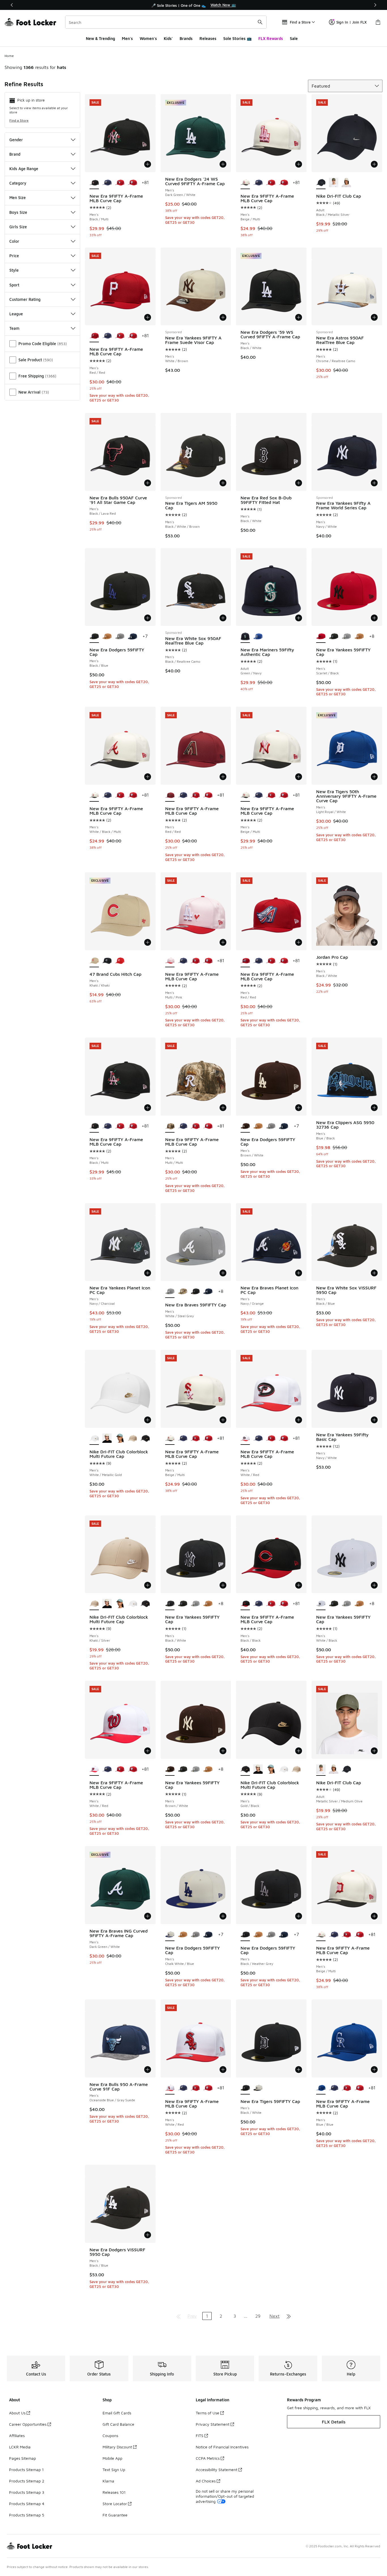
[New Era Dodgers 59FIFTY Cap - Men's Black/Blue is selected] (94, 637)
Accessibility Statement (217, 2470)
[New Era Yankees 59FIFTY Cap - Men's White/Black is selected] (321, 1604)
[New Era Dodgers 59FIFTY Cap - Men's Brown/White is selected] (245, 1126)
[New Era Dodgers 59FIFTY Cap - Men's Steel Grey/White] (120, 637)
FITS (200, 2435)
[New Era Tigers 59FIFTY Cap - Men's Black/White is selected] (245, 2088)
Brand (15, 154)
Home (9, 56)
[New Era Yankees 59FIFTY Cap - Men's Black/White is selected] (170, 1604)
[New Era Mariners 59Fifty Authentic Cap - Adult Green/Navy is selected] (245, 637)
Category (18, 183)
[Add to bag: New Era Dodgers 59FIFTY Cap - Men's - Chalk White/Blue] (223, 1916)
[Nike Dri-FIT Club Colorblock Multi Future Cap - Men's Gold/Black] (145, 1439)
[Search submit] (260, 22)
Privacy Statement (213, 2424)
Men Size (18, 198)
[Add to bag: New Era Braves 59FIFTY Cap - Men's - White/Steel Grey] (223, 1273)
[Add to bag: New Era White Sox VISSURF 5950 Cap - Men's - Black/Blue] (374, 1273)
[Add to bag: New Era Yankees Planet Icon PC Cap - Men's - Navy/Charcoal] (148, 1273)
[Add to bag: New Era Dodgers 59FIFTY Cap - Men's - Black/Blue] (148, 618)
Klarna (108, 2481)
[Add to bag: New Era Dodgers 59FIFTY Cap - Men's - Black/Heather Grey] (299, 1916)
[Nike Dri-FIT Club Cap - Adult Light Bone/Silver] (346, 183)
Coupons (110, 2435)
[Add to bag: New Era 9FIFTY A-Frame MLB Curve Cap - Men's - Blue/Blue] (374, 2070)
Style (14, 270)
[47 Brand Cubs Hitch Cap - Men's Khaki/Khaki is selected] (94, 961)
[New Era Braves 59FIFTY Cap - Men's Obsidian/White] (208, 1292)
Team (14, 328)
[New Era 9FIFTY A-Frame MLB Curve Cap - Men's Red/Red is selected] (94, 336)
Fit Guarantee (115, 2515)
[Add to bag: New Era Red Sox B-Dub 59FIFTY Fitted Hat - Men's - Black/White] (299, 483)
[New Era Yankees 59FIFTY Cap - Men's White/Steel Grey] (346, 637)
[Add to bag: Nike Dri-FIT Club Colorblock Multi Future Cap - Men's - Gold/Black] (299, 1751)
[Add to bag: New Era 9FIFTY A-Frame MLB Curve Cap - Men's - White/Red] (299, 1420)
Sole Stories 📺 (237, 38)
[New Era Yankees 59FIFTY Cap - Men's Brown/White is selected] (170, 1770)
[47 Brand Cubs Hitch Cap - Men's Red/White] (120, 961)
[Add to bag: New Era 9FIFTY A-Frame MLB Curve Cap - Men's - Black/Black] (299, 1585)
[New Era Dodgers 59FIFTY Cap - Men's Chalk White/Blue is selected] (170, 1935)
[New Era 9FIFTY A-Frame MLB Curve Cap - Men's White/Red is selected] (245, 1439)
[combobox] (166, 22)
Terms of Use (208, 2413)
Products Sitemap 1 (26, 2470)
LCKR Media (20, 2447)
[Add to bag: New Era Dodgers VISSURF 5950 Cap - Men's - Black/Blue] (148, 2235)
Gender (16, 140)
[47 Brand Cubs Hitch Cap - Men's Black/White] (107, 961)
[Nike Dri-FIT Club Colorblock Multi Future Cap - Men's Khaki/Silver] (132, 1439)
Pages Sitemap (23, 2458)
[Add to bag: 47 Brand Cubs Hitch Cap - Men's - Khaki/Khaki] (148, 942)
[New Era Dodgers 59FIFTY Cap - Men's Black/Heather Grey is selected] (245, 1935)
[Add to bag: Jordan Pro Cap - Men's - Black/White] (374, 942)
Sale (294, 38)
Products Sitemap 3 (27, 2492)
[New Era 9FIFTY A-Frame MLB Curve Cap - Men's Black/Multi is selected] (94, 183)
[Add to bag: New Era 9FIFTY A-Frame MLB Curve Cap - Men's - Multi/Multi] (223, 1108)
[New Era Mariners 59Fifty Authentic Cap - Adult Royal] (258, 637)
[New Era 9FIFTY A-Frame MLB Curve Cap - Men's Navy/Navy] (107, 183)
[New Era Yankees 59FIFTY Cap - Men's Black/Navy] (334, 637)
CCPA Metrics (208, 2458)
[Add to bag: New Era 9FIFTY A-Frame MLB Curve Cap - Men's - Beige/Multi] (299, 164)
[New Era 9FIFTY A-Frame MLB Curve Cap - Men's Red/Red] (120, 183)
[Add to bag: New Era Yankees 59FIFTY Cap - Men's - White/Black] (374, 1585)
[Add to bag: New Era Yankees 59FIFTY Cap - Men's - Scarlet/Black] (374, 618)
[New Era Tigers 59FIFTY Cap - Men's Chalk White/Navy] (258, 2088)
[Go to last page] (289, 2316)
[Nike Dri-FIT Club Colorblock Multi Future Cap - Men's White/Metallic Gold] (132, 1604)
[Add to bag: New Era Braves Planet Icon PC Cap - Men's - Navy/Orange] (299, 1273)
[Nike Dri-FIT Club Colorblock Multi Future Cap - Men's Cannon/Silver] (120, 1439)
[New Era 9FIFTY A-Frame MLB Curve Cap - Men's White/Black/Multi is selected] (94, 795)
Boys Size (18, 212)
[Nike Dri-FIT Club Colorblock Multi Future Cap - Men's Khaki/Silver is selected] (94, 1604)
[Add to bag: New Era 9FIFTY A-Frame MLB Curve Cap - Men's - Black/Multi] (148, 164)
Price (14, 256)
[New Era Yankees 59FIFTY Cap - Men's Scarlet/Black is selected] (321, 637)
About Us (17, 2413)
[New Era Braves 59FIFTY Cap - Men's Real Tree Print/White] (183, 1292)
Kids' (168, 38)
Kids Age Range (24, 169)
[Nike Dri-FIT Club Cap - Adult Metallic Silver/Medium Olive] (334, 183)
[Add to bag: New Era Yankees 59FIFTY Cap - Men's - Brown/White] (223, 1751)
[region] (193, 5)
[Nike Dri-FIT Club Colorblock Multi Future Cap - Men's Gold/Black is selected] (245, 1770)
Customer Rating (25, 299)
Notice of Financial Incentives (222, 2447)
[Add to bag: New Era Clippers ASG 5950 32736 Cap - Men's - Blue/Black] (374, 1108)
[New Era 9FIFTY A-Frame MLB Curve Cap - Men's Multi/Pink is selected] (170, 961)
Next (275, 2316)
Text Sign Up (114, 2470)
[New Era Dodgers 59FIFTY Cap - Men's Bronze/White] (107, 637)
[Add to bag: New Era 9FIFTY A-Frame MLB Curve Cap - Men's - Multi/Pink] (223, 942)
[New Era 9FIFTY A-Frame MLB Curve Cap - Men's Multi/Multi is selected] (170, 1126)
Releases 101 (114, 2492)
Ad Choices (206, 2481)
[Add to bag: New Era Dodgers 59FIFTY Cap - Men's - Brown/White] (299, 1108)
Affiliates (17, 2435)
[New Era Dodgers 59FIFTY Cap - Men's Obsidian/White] (132, 637)
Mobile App (112, 2458)
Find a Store (19, 120)
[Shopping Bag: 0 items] (378, 22)
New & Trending (100, 38)
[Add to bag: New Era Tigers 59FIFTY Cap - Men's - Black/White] (299, 2070)
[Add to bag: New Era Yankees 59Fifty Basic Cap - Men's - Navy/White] (374, 1420)
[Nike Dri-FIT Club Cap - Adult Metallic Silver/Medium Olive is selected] (321, 1770)
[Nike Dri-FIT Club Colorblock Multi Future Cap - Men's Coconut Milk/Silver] (107, 1439)
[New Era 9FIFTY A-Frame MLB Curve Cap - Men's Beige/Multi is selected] (245, 183)
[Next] (375, 5)
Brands (186, 38)
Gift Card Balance (118, 2424)
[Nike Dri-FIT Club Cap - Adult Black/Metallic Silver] (346, 1770)
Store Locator (115, 2504)
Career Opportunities (28, 2424)
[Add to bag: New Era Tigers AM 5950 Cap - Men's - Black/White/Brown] (223, 483)
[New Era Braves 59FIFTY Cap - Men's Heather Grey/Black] (195, 1292)
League (16, 314)
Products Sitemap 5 (27, 2515)
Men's (127, 38)
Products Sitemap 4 (27, 2504)
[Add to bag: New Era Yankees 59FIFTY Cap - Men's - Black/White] (223, 1585)
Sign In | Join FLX (351, 22)
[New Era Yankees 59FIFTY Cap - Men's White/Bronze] (359, 637)
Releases (208, 38)
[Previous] (12, 5)
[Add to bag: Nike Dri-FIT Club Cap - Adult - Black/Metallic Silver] (374, 164)
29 (258, 2316)
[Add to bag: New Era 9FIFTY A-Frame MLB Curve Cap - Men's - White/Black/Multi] (148, 777)
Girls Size (18, 227)
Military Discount (117, 2447)
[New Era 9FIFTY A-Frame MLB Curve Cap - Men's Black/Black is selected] (245, 1604)
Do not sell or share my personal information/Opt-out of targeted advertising (225, 2496)
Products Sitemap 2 (27, 2481)
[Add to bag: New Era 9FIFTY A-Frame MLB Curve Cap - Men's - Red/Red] (148, 317)
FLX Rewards (271, 38)
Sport (14, 285)
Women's (148, 38)
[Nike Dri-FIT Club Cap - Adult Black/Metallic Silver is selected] (321, 183)
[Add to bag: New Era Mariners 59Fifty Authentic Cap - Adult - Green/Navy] (299, 618)
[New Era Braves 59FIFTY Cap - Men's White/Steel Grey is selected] (170, 1292)
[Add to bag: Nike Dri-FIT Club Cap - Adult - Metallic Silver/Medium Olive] (374, 1751)
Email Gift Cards (117, 2413)
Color (14, 241)
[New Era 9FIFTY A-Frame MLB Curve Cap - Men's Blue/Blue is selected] (321, 2088)
